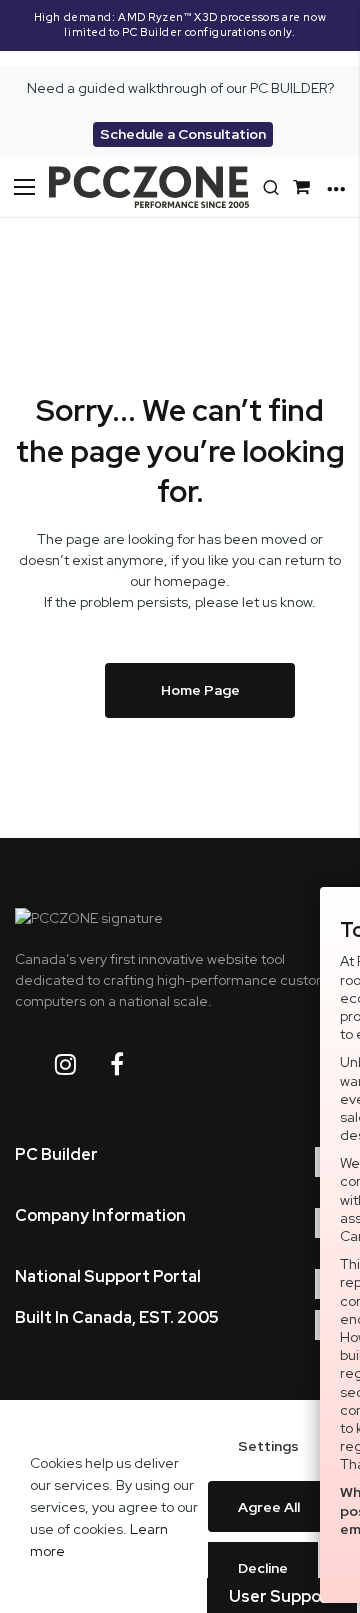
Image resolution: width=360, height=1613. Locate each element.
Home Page (200, 690)
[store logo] (149, 187)
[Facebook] (132, 1064)
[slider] (180, 33)
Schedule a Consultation (183, 134)
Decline (263, 1568)
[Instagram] (81, 1064)
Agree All (269, 1507)
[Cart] (305, 187)
